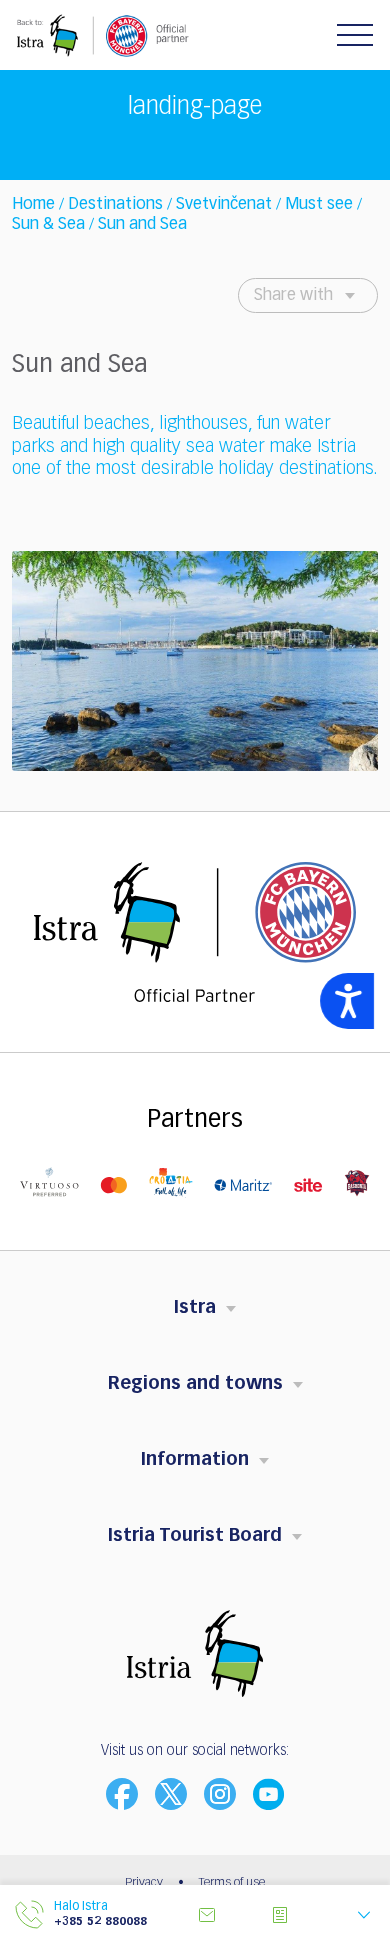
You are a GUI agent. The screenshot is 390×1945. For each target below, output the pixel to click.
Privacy (144, 1883)
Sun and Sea (142, 225)
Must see (319, 205)
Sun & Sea (48, 225)
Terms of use (232, 1883)
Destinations (115, 205)
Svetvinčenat (224, 205)
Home (33, 205)
